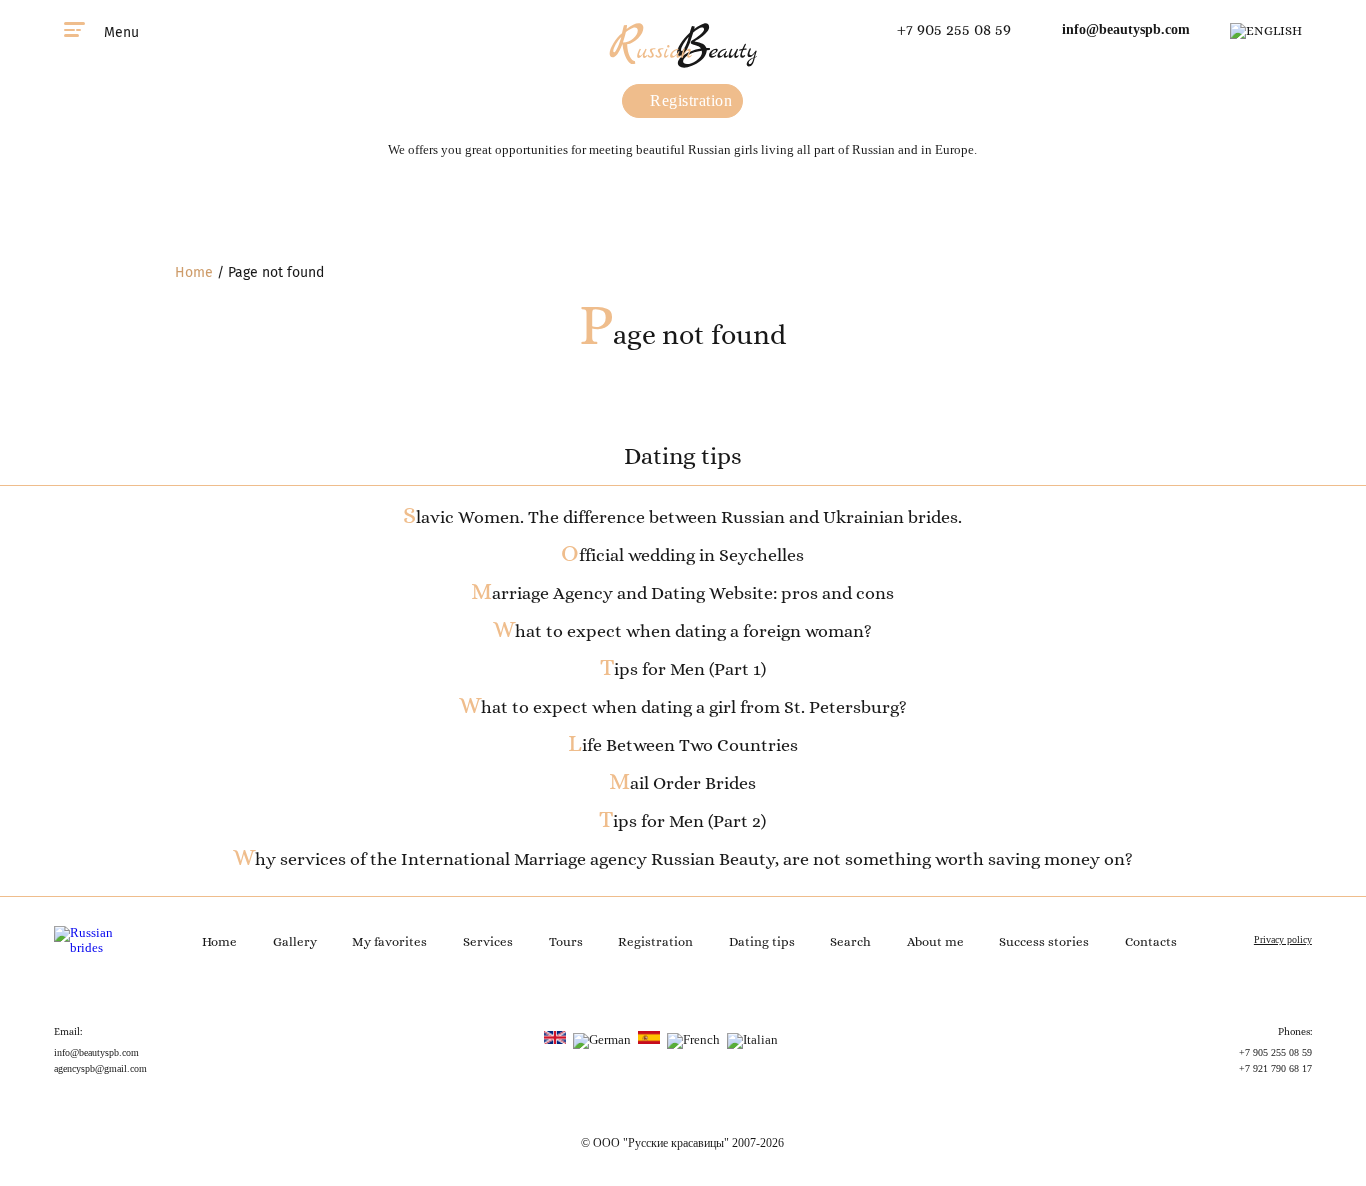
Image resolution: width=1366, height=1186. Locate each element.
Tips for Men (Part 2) (682, 821)
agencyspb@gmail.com (100, 1068)
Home (194, 272)
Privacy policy (1283, 939)
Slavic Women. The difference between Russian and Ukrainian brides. (682, 517)
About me (935, 941)
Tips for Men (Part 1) (683, 669)
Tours (566, 941)
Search (850, 941)
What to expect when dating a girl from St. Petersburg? (683, 707)
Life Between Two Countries (683, 745)
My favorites (389, 941)
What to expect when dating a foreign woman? (682, 631)
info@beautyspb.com (1126, 29)
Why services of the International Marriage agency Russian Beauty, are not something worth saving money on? (683, 859)
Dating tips (762, 941)
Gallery (295, 941)
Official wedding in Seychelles (682, 555)
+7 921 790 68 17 (1275, 1068)
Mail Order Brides (682, 783)
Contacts (1151, 941)
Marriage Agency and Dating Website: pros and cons (682, 593)
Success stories (1044, 941)
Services (488, 941)
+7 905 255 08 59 (954, 29)
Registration (689, 100)
